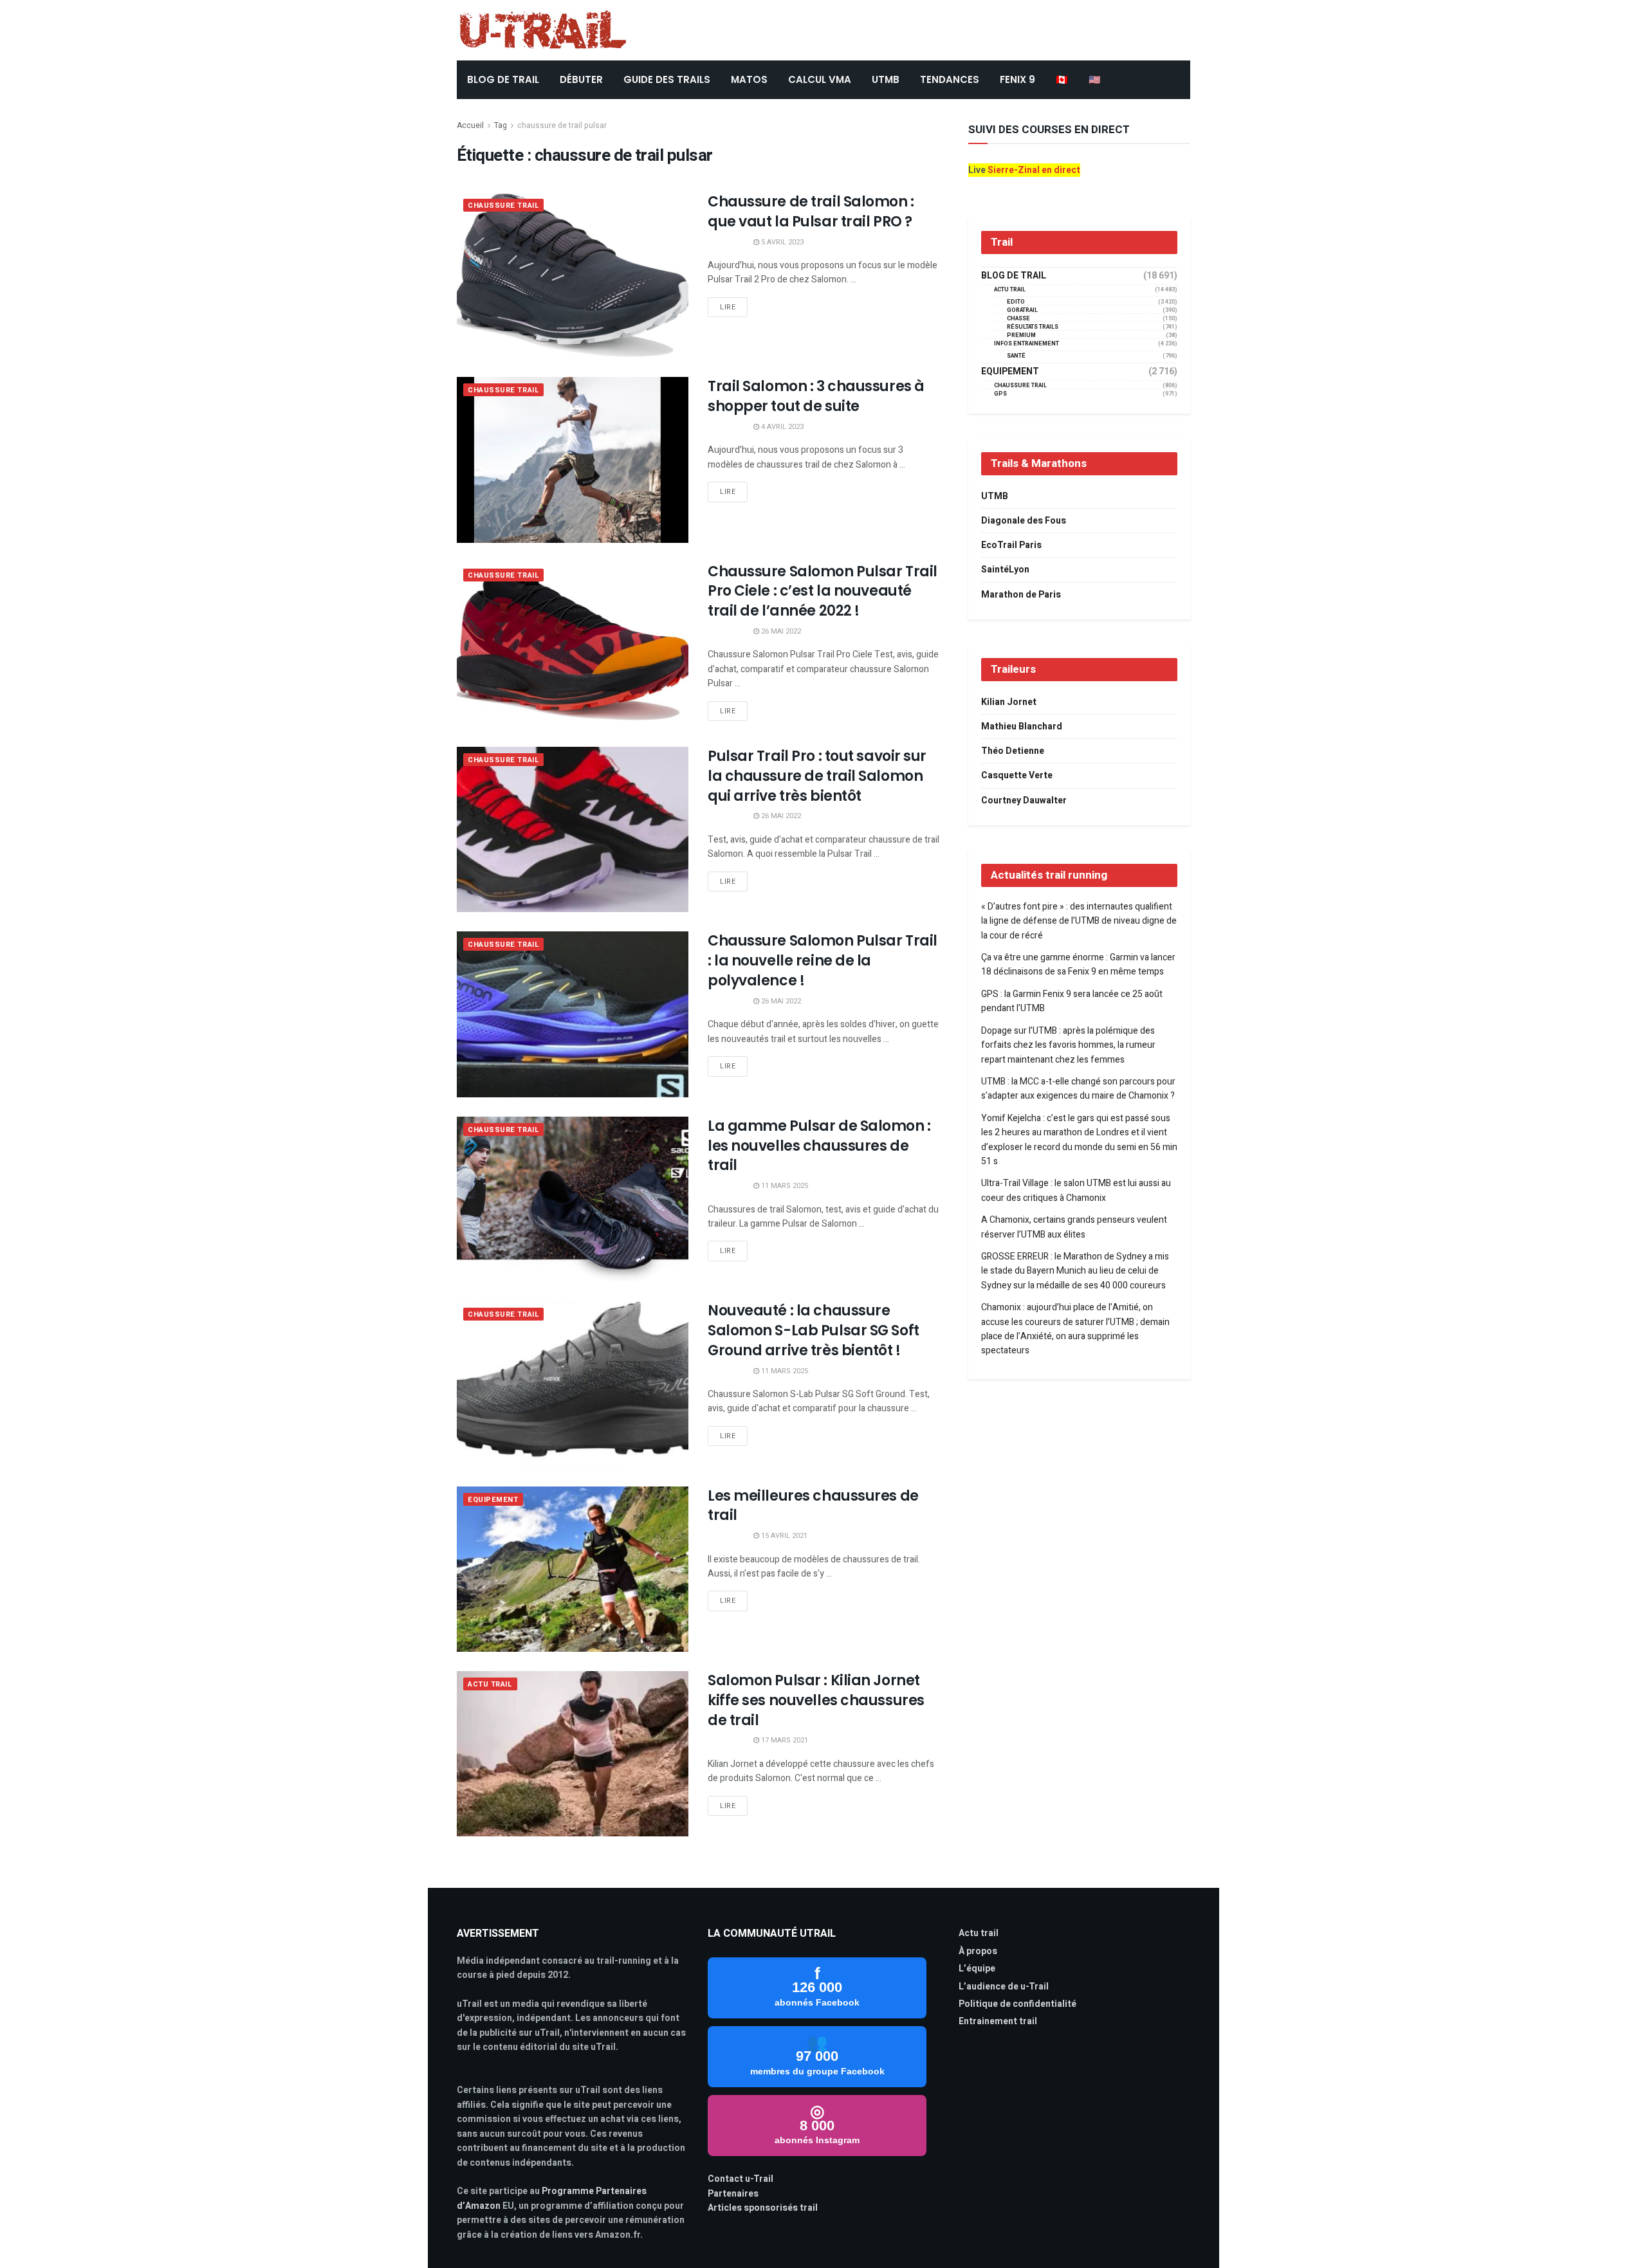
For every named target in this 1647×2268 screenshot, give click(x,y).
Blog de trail (1014, 276)
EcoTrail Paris (1011, 545)
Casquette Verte (1017, 775)
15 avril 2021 (783, 1536)
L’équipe (977, 1969)
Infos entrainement (1026, 344)
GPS (1000, 394)
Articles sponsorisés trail (763, 2208)
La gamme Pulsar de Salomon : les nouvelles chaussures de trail (819, 1146)
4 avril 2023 (781, 427)
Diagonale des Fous (1024, 521)
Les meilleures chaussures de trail (813, 1506)
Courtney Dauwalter (1024, 800)
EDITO (1016, 302)
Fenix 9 (1017, 79)
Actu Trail (490, 1684)
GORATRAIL (1022, 310)
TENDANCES (950, 79)
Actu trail (979, 1933)
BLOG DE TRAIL (503, 79)
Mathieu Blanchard (1022, 727)
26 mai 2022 (780, 631)
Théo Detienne (1013, 751)
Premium (1021, 335)
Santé (1016, 356)
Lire (728, 307)
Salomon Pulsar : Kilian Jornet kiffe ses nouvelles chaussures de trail (816, 1700)
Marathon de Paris (1021, 595)
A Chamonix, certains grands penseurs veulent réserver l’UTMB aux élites (1074, 1227)
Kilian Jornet (1009, 702)
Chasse (1018, 319)
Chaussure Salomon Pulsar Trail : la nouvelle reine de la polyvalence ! (823, 961)
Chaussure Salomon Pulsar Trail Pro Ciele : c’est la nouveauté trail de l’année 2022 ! (823, 591)
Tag (501, 125)
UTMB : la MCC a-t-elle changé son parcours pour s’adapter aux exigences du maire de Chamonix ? (1078, 1089)
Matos (749, 79)
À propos (978, 1951)
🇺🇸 (1095, 79)
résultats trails (1033, 327)
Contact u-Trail (741, 2179)
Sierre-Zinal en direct (1034, 170)
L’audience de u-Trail (1004, 1987)
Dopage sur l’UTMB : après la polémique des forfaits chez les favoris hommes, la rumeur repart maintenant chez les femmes (1068, 1045)
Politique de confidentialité (1017, 2004)
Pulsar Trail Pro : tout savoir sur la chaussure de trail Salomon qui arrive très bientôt (817, 776)
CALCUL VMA (820, 79)
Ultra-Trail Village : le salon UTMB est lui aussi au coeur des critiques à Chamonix (1076, 1190)
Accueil (470, 125)
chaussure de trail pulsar (562, 125)
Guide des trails (667, 79)
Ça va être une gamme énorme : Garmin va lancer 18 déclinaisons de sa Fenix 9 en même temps (1078, 965)
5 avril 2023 (781, 242)
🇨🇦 (1062, 79)
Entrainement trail (998, 2021)
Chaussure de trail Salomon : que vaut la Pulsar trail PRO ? (811, 212)
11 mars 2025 (784, 1186)
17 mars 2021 (784, 1740)
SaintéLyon (1005, 570)
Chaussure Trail (503, 206)
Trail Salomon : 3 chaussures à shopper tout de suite (816, 396)
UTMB (886, 79)
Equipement (493, 1500)
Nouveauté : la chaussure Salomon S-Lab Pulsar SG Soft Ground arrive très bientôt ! (814, 1331)
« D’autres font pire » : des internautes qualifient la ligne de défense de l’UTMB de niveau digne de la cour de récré (1079, 921)
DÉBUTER (581, 79)
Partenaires (733, 2194)
